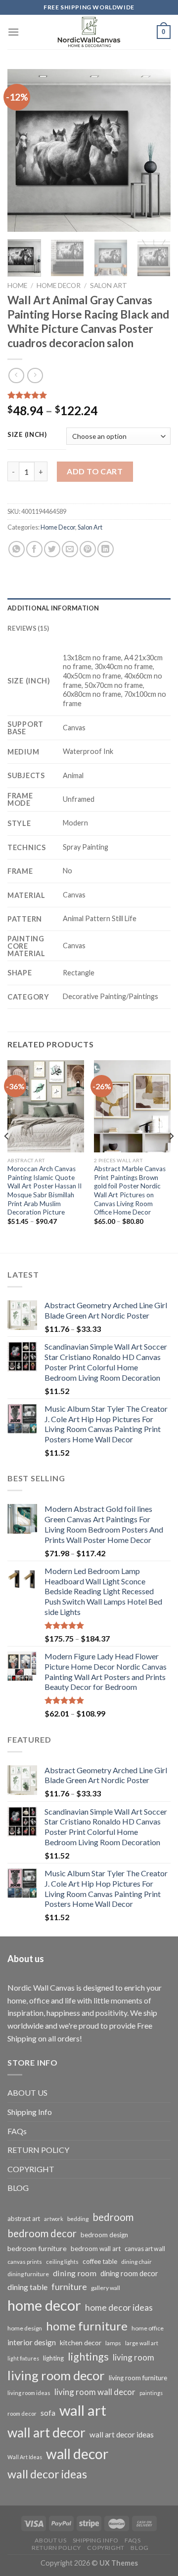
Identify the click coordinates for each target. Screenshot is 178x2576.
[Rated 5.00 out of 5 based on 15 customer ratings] (89, 395)
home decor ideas (119, 2308)
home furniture (87, 2326)
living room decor (56, 2375)
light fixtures (23, 2358)
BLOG (18, 2188)
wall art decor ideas (122, 2434)
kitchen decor (81, 2343)
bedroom (113, 2217)
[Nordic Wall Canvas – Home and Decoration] (89, 32)
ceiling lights (62, 2262)
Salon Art (109, 286)
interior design (32, 2342)
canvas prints (25, 2262)
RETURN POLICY (38, 2150)
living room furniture (138, 2378)
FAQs (17, 2131)
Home (17, 286)
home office (148, 2328)
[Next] (155, 150)
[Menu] (13, 32)
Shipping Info (30, 2112)
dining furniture (28, 2274)
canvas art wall (145, 2249)
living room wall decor (95, 2392)
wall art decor (46, 2433)
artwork (54, 2219)
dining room (75, 2273)
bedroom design (104, 2235)
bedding (78, 2219)
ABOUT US (27, 2093)
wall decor (77, 2454)
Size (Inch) (27, 435)
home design (25, 2328)
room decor (22, 2414)
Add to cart (95, 471)
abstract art (24, 2218)
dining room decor (129, 2273)
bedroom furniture (37, 2248)
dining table (27, 2287)
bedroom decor (42, 2233)
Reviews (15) (28, 628)
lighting (53, 2358)
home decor (44, 2305)
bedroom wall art (96, 2249)
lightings (88, 2357)
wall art (83, 2410)
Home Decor (59, 286)
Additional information (53, 608)
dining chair (136, 2262)
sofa (48, 2413)
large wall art (142, 2343)
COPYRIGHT (31, 2169)
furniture (69, 2287)
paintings (151, 2393)
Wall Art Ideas (25, 2457)
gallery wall (106, 2288)
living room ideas (29, 2393)
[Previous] (23, 150)
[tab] (89, 608)
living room (133, 2357)
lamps (113, 2343)
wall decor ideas (47, 2474)
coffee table (100, 2261)
